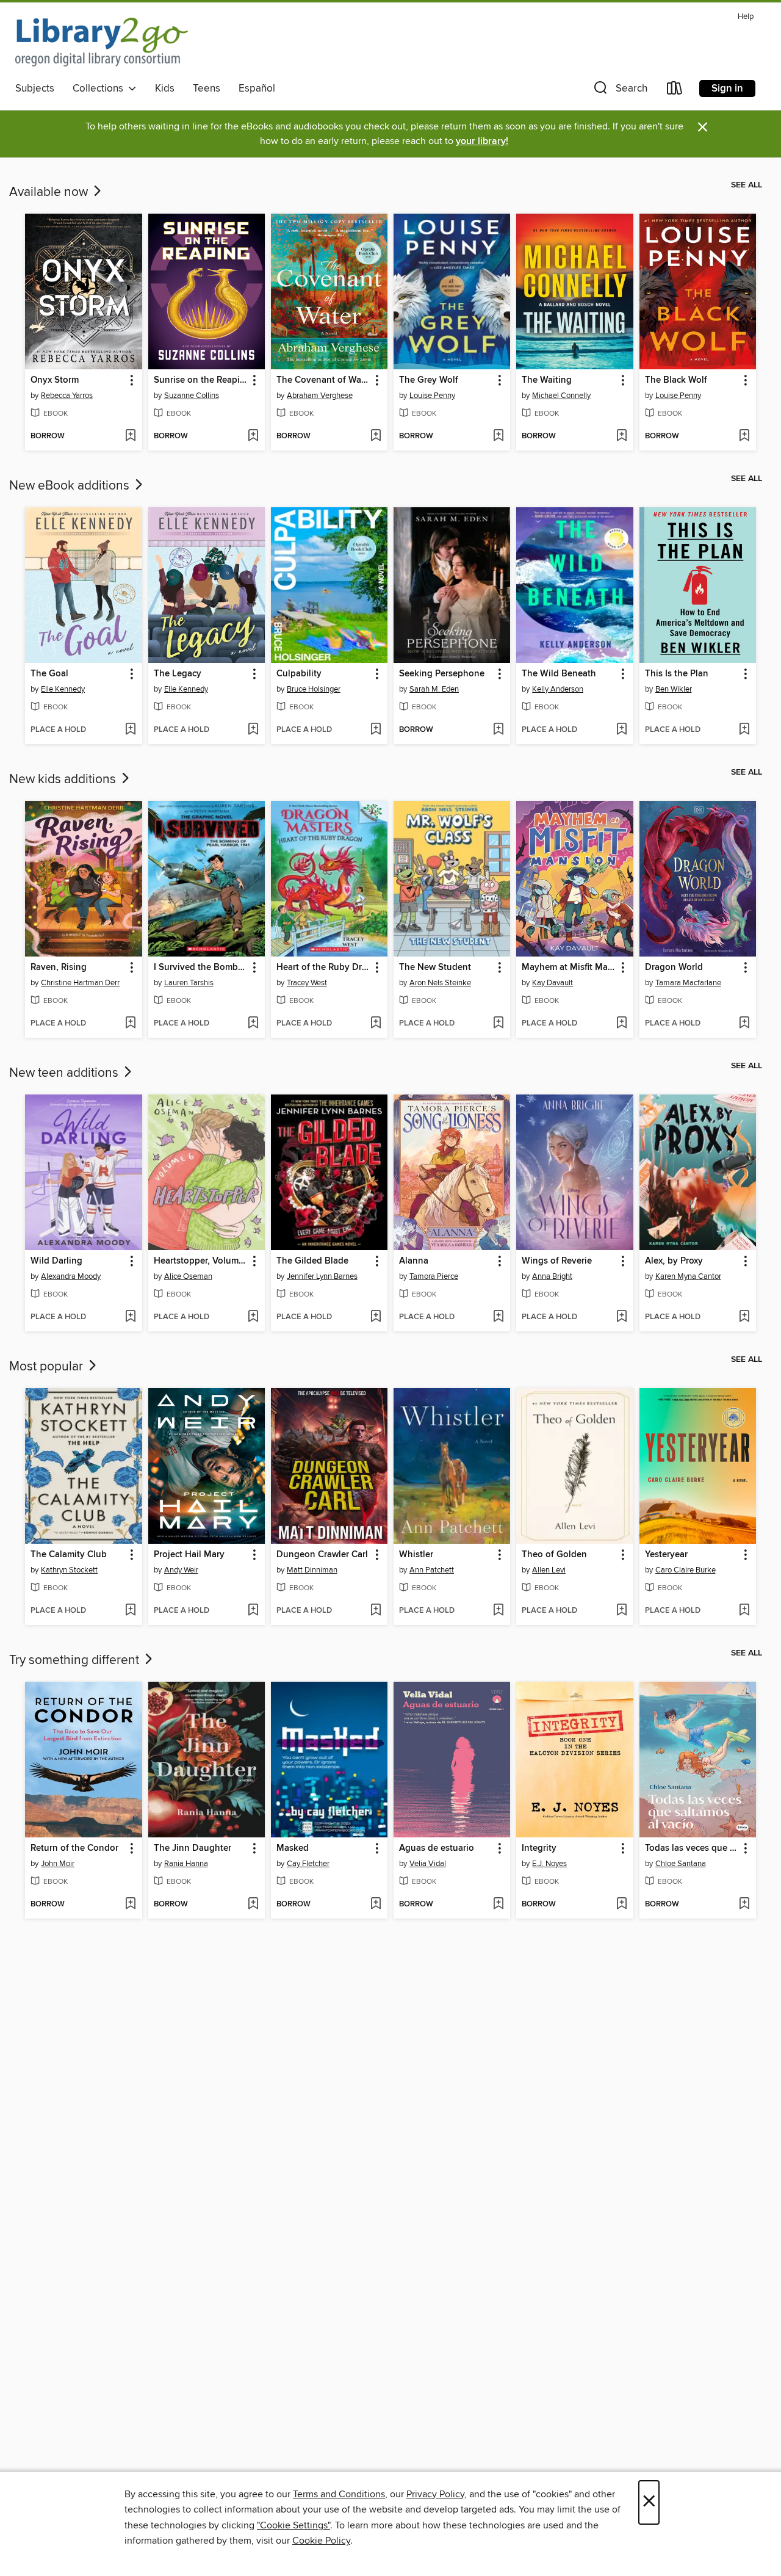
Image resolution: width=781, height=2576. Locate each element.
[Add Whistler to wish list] (498, 1611)
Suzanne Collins (192, 396)
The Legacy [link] (178, 674)
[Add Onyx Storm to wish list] (130, 436)
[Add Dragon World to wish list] (744, 1024)
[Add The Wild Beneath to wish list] (621, 730)
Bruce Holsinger (314, 689)
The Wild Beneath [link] (559, 674)
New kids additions (64, 780)
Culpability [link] (299, 674)
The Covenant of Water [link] (323, 380)
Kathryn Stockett (69, 1570)
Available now (50, 192)
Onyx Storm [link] (55, 380)
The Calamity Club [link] (69, 1555)
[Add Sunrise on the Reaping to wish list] (253, 436)
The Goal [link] (49, 674)
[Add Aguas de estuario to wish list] (498, 1905)
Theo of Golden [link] (554, 1555)
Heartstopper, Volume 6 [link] (201, 1261)
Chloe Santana (681, 1864)
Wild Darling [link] (56, 1261)
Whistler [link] (416, 1555)
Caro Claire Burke (686, 1570)
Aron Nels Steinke (440, 983)
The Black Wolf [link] (676, 380)
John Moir (58, 1864)
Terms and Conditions (339, 2494)
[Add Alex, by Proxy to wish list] (744, 1317)
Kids (165, 89)
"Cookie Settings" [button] (293, 2525)
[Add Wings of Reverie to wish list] (621, 1317)
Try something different (76, 1660)
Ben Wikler (674, 689)
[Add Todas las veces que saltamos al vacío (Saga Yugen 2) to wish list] (744, 1905)
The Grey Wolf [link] (429, 380)
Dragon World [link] (674, 968)
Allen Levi (549, 1570)
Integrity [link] (539, 1848)
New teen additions (65, 1073)
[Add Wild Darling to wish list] (130, 1317)
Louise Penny (432, 396)
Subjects (35, 89)
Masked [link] (293, 1848)
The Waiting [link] (547, 380)
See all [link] (747, 185)
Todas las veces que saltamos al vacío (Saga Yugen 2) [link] (692, 1848)
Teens (207, 89)
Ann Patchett (432, 1570)
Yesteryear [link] (666, 1555)
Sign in (727, 89)
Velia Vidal (428, 1864)
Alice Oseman (188, 1276)
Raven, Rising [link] (59, 968)
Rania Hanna (186, 1864)
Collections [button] (100, 89)
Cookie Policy (321, 2541)
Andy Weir (181, 1570)
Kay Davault (552, 983)
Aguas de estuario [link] (437, 1848)
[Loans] (675, 91)
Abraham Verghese (320, 396)
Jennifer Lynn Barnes (322, 1276)
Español (257, 89)
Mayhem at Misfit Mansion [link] (569, 968)
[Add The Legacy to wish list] (253, 730)
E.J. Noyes (549, 1864)
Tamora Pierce (434, 1276)
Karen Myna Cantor (688, 1276)
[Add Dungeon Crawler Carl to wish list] (376, 1611)
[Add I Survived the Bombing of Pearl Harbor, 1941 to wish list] (253, 1024)
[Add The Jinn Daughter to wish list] (253, 1905)
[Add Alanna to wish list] (498, 1317)
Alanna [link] (414, 1261)
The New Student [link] (435, 968)
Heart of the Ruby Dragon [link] (323, 968)
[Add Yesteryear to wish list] (744, 1611)
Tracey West (307, 983)
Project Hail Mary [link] (189, 1555)
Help (746, 17)
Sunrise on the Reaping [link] (201, 380)
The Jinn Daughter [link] (193, 1848)
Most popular (48, 1367)
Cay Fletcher (308, 1864)
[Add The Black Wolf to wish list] (744, 436)
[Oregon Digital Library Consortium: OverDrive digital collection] (102, 42)
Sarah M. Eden (434, 689)
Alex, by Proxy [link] (674, 1261)
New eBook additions (71, 486)
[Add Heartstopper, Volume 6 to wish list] (253, 1317)
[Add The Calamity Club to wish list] (130, 1611)
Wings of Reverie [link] (557, 1261)
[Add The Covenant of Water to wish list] (376, 436)
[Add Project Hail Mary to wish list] (253, 1611)
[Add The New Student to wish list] (498, 1024)
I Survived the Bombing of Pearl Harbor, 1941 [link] (201, 968)
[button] (619, 91)
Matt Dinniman (312, 1570)
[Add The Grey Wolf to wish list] (498, 436)
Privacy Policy (435, 2494)
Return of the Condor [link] (74, 1848)
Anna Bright (552, 1276)
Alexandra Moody (71, 1276)
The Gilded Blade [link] (312, 1261)
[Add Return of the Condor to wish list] (130, 1905)
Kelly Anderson (558, 689)
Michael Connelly (561, 396)
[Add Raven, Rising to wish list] (130, 1024)
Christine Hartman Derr (80, 983)
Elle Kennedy (63, 689)
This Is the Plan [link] (677, 674)
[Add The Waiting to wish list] (621, 436)
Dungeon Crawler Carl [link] (322, 1555)
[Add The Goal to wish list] (130, 730)
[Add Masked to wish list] (376, 1905)
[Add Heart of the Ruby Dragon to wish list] (376, 1024)
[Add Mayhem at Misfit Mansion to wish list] (621, 1024)
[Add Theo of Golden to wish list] (621, 1611)
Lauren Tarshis (189, 983)
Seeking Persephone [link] (442, 674)
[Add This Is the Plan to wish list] (744, 730)
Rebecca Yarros (67, 396)
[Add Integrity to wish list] (621, 1905)
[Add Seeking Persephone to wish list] (498, 730)
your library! (482, 141)
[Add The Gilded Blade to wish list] (376, 1317)
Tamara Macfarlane (688, 983)
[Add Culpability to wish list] (376, 730)
